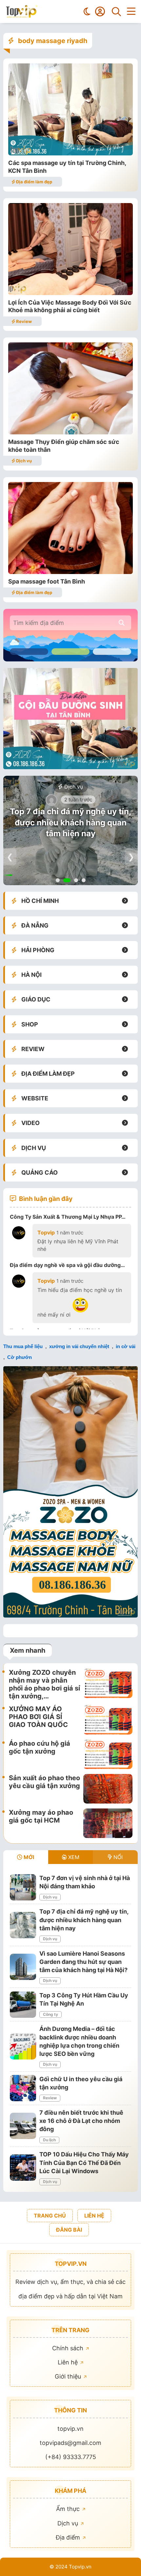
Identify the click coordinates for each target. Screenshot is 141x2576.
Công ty (50, 2014)
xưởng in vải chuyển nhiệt (79, 1346)
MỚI (28, 1857)
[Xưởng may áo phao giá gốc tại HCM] (108, 1823)
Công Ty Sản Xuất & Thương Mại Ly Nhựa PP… (68, 1217)
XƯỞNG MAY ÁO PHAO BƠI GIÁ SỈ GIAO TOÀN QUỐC (38, 1717)
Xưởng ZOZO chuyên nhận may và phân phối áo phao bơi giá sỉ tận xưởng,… (44, 1684)
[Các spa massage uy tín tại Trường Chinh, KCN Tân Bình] (70, 153)
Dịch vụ (23, 461)
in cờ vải (126, 1346)
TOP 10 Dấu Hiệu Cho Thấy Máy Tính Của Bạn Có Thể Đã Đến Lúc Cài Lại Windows (84, 2162)
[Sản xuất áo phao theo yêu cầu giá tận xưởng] (108, 1789)
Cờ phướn (20, 1357)
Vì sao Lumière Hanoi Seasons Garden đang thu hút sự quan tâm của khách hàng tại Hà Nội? (83, 1962)
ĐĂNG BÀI (69, 2230)
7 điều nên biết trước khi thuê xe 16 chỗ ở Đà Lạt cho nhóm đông (81, 2121)
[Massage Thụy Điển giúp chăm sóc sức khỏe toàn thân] (70, 432)
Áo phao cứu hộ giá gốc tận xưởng (40, 1747)
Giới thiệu (69, 2376)
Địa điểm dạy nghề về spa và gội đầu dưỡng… (67, 1265)
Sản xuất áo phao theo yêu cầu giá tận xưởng (44, 1782)
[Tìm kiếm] (116, 11)
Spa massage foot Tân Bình (47, 581)
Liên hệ (69, 2362)
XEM (73, 1857)
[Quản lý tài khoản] (100, 11)
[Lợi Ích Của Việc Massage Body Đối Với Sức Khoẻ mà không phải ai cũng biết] (70, 293)
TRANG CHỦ (50, 2216)
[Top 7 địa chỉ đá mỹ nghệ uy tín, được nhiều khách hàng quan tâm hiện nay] (23, 1925)
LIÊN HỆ (94, 2216)
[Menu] (131, 11)
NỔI (117, 1857)
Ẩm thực (69, 2509)
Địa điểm (69, 2537)
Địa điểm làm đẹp (34, 182)
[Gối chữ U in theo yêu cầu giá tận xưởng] (23, 2088)
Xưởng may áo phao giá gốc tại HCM (41, 1816)
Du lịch (49, 2140)
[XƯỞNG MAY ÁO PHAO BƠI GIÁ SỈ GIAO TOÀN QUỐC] (108, 1720)
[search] (122, 623)
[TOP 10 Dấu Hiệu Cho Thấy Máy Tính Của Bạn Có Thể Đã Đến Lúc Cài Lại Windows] (23, 2168)
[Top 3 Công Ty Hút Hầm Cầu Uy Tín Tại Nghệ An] (23, 2005)
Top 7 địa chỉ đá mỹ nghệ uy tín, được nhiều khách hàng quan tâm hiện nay (70, 822)
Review (23, 321)
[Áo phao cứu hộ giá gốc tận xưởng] (108, 1754)
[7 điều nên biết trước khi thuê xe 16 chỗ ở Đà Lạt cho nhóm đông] (23, 2126)
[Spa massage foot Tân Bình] (70, 572)
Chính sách (69, 2348)
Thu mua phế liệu (23, 1346)
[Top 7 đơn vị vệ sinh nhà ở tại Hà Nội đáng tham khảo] (23, 1887)
